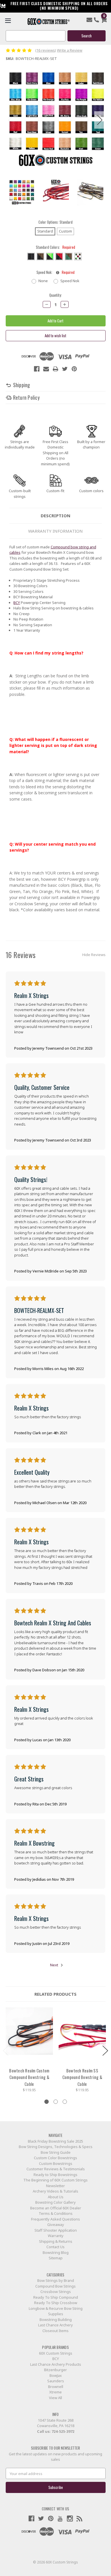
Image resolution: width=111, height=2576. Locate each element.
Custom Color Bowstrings (55, 2158)
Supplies (56, 2314)
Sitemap (56, 2258)
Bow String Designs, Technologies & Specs (56, 2147)
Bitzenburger (55, 2370)
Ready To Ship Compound (56, 2297)
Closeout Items (55, 2331)
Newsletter (55, 2186)
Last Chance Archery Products (56, 2364)
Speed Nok (70, 281)
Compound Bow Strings (55, 2286)
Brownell (56, 2387)
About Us (56, 2197)
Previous (11, 120)
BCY (17, 603)
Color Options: (55, 222)
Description (55, 516)
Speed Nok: (55, 272)
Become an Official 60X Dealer (56, 2208)
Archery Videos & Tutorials (55, 2191)
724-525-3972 (63, 2431)
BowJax (56, 2375)
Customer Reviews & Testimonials (56, 2169)
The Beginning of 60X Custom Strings (55, 2180)
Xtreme (55, 2392)
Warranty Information (55, 531)
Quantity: (55, 295)
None (43, 281)
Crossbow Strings (56, 2292)
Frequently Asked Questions (55, 2219)
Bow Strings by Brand (56, 2280)
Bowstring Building (56, 2320)
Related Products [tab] (55, 1994)
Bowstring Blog (56, 2252)
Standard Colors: (55, 247)
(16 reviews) (46, 50)
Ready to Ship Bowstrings (55, 2175)
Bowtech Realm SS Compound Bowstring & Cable (82, 2077)
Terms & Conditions (56, 2213)
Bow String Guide (56, 2152)
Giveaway (56, 2225)
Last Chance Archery (55, 2325)
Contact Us (55, 2247)
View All (55, 2398)
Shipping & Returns (56, 2241)
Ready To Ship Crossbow (56, 2303)
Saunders (56, 2381)
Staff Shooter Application (56, 2230)
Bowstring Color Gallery (55, 2202)
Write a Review (70, 50)
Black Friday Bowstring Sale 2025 (55, 2141)
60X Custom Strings (56, 2353)
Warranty (56, 2236)
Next (100, 120)
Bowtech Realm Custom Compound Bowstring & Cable (29, 2077)
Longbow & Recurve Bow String (56, 2308)
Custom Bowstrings (56, 2163)
